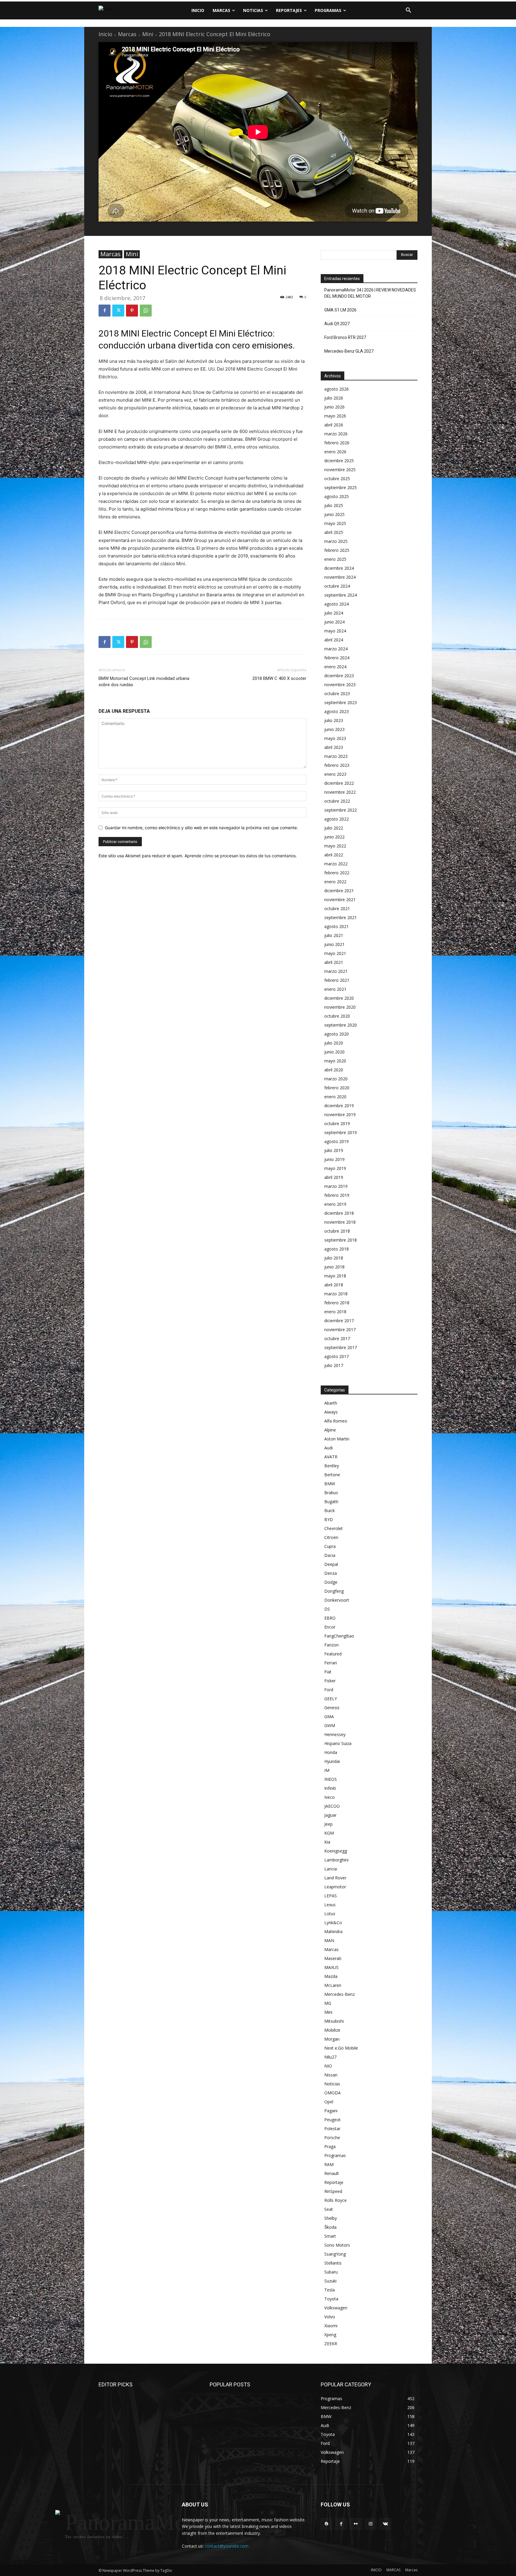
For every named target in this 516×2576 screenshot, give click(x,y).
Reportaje (334, 2182)
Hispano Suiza (338, 1743)
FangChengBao (339, 1636)
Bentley (332, 1466)
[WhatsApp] (146, 311)
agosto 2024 (337, 604)
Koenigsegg (336, 1851)
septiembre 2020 (341, 1025)
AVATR (331, 1457)
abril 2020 (334, 1070)
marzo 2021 (336, 971)
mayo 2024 (335, 631)
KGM (329, 1833)
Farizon (331, 1645)
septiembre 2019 (341, 1132)
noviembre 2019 (340, 1115)
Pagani (331, 2111)
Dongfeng (334, 1591)
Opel (329, 2102)
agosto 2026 (337, 389)
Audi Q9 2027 (337, 324)
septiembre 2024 (341, 595)
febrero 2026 (337, 443)
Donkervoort (337, 1600)
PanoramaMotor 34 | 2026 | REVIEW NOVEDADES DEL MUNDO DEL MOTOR (370, 293)
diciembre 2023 (339, 676)
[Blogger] (327, 2524)
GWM (330, 1725)
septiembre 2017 (341, 1347)
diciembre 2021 (339, 891)
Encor (330, 1627)
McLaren (333, 1985)
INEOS (331, 1779)
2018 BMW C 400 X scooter (279, 678)
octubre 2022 (337, 801)
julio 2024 (334, 613)
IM (327, 1770)
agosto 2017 (337, 1356)
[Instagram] (371, 2524)
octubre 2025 (337, 479)
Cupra (330, 1546)
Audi (328, 1448)
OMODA (333, 2093)
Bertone (332, 1475)
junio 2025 (334, 514)
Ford (329, 1690)
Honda (331, 1752)
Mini (148, 34)
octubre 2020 (337, 1016)
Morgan (332, 2039)
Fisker (330, 1681)
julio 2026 (334, 398)
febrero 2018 (337, 1303)
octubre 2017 (337, 1338)
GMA (329, 1716)
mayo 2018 (335, 1276)
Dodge (331, 1582)
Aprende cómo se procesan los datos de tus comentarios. (241, 856)
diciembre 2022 (339, 783)
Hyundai (332, 1761)
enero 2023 (335, 774)
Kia (327, 1842)
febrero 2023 (337, 765)
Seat (329, 2209)
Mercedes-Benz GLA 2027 (349, 351)
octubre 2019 (337, 1123)
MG (328, 2003)
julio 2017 (334, 1365)
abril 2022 (334, 855)
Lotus (330, 1914)
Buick (330, 1510)
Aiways (331, 1412)
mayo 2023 (335, 738)
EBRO (330, 1618)
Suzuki (330, 2281)
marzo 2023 (336, 756)
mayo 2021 (335, 953)
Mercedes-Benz (340, 1994)
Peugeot (333, 2120)
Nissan (331, 2075)
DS (327, 1609)
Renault (332, 2173)
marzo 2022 (336, 864)
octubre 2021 (337, 908)
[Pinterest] (132, 311)
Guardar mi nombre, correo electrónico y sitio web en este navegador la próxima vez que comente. (201, 828)
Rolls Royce (335, 2200)
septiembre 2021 (341, 917)
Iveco (330, 1797)
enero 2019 (335, 1204)
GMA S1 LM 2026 (340, 310)
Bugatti (331, 1501)
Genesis (332, 1708)
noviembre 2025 (340, 470)
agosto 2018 (337, 1249)
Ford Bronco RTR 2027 (345, 337)
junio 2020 (334, 1052)
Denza (331, 1573)
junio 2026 (334, 407)
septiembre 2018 (341, 1240)
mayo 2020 (335, 1061)
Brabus (331, 1493)
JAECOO (332, 1806)
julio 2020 (334, 1043)
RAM (329, 2164)
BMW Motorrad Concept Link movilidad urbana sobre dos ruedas (144, 682)
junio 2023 (334, 729)
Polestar (332, 2129)
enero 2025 (335, 559)
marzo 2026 (336, 434)
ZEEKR (331, 2344)
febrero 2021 (337, 980)
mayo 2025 (335, 523)
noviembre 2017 (340, 1330)
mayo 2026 (335, 416)
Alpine (330, 1430)
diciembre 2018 (339, 1213)
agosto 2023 (337, 711)
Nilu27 (330, 2057)
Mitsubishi (334, 2021)
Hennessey (335, 1734)
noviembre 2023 (340, 685)
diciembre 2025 (339, 461)
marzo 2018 (336, 1294)
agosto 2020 (337, 1034)
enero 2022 (335, 882)
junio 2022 (334, 837)
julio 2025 (334, 505)
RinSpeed (333, 2191)
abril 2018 (334, 1285)
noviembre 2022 (340, 792)
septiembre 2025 (341, 487)
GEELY (331, 1699)
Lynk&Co (333, 1923)
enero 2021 (335, 989)
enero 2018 (335, 1312)
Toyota (331, 2299)
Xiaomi (331, 2326)
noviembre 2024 (340, 577)
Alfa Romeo (336, 1421)
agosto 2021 (337, 926)
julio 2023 (334, 720)
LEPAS (331, 1896)
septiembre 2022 (341, 810)
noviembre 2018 (340, 1222)
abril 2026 (334, 425)
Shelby (331, 2218)
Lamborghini (336, 1860)
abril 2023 (334, 747)
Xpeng (330, 2335)
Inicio (105, 34)
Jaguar (330, 1815)
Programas (335, 2155)
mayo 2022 (335, 846)
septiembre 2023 (341, 702)
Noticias (332, 2084)
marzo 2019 (336, 1186)
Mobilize (332, 2030)
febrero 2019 (337, 1195)
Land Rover (335, 1878)
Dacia (330, 1555)
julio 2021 (334, 935)
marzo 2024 (336, 649)
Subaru (331, 2272)
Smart (330, 2236)
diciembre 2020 (339, 998)
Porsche (332, 2138)
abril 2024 (334, 640)
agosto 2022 (337, 819)
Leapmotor (335, 1887)
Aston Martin (337, 1439)
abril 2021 (334, 962)
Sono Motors (337, 2245)
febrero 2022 (337, 873)
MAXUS (331, 1967)
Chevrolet (334, 1528)
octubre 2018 (337, 1231)
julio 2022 (334, 828)
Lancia (331, 1869)
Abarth (331, 1403)
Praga (330, 2146)
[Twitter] (118, 311)
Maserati (333, 1958)
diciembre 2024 (339, 568)
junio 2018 (334, 1267)
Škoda (330, 2227)
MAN (329, 1940)
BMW (330, 1484)
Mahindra (333, 1931)
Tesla (330, 2290)
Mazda (331, 1976)
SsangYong (335, 2254)
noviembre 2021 (340, 900)
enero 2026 (335, 452)
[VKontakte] (385, 2524)
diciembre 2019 (339, 1106)
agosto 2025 (337, 496)
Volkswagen (336, 2308)
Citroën (331, 1537)
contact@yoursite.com (227, 2546)
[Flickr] (356, 2524)
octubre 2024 (337, 586)
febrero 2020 (337, 1088)
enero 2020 (335, 1097)
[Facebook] (105, 311)
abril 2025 (334, 532)
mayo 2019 (335, 1168)
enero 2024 (335, 667)
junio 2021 (334, 944)
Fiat (328, 1672)
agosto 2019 (337, 1141)
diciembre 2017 (339, 1321)
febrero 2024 (337, 658)
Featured (333, 1654)
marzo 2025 (336, 541)
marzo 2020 (336, 1079)
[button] (408, 10)
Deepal (331, 1564)
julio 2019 (334, 1150)
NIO (328, 2066)
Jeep (328, 1824)
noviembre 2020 (340, 1007)
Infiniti (330, 1788)
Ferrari (331, 1663)
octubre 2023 (337, 693)
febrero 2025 (337, 550)
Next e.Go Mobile (341, 2048)
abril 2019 (334, 1177)
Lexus (330, 1905)
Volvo (330, 2317)
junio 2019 (334, 1159)
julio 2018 (334, 1258)
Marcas (127, 34)
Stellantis (333, 2263)
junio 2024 (334, 622)
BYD (329, 1519)
